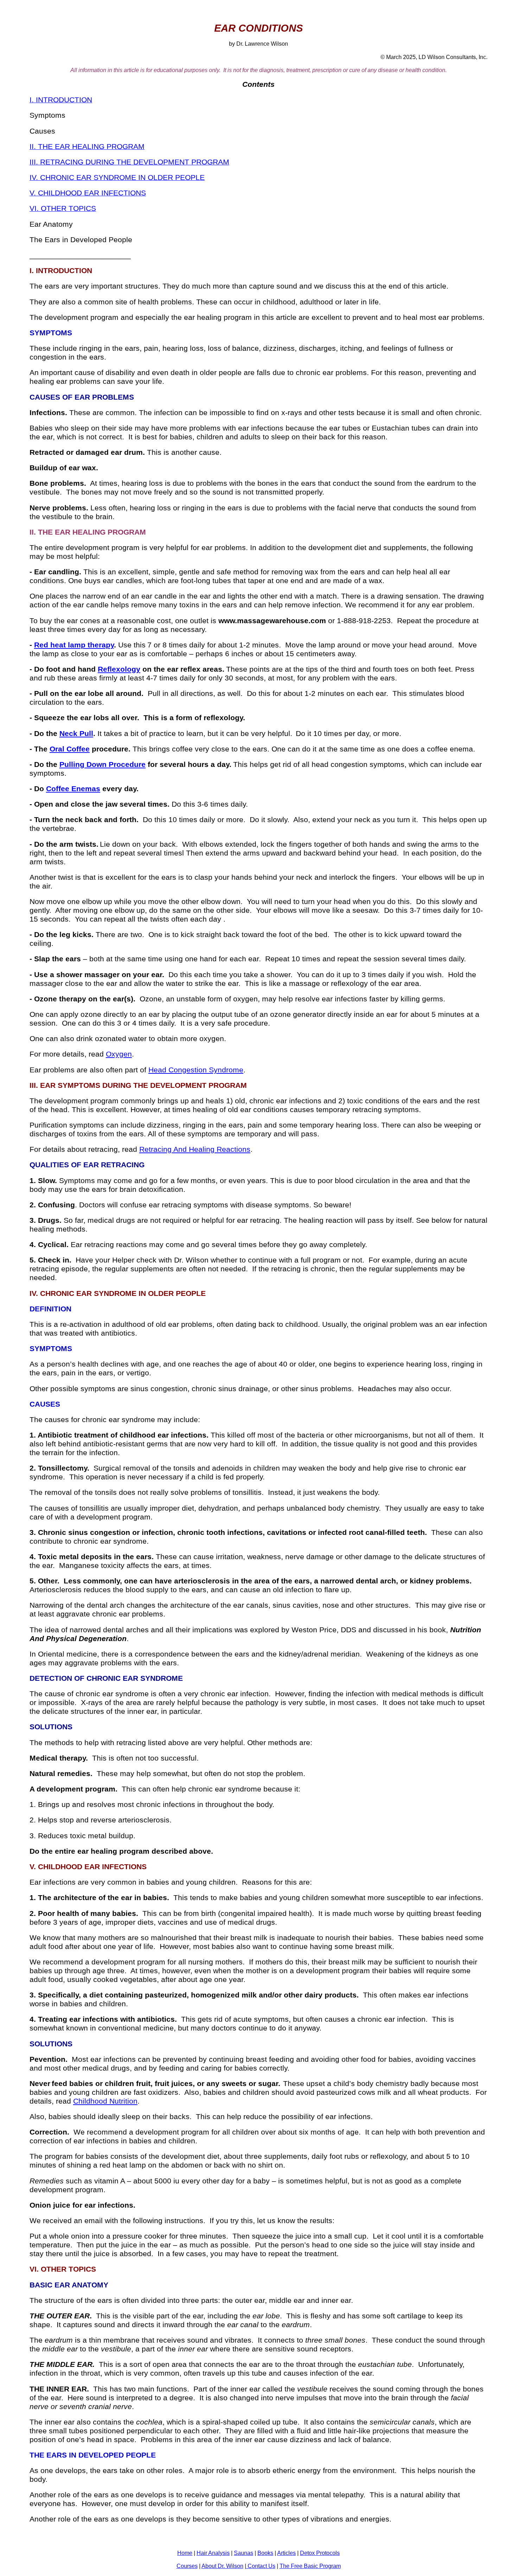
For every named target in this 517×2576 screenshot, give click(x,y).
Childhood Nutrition (105, 2101)
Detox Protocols (320, 2553)
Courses (187, 2566)
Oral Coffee (70, 749)
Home (185, 2553)
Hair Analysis (213, 2553)
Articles (286, 2553)
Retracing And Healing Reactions (195, 1149)
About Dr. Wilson (222, 2566)
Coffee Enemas (73, 789)
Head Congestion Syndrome (196, 1070)
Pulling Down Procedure (103, 764)
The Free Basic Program (310, 2566)
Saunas (244, 2553)
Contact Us (261, 2566)
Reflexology (119, 669)
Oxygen (119, 1054)
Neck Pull (76, 734)
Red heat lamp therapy (74, 645)
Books (265, 2553)
